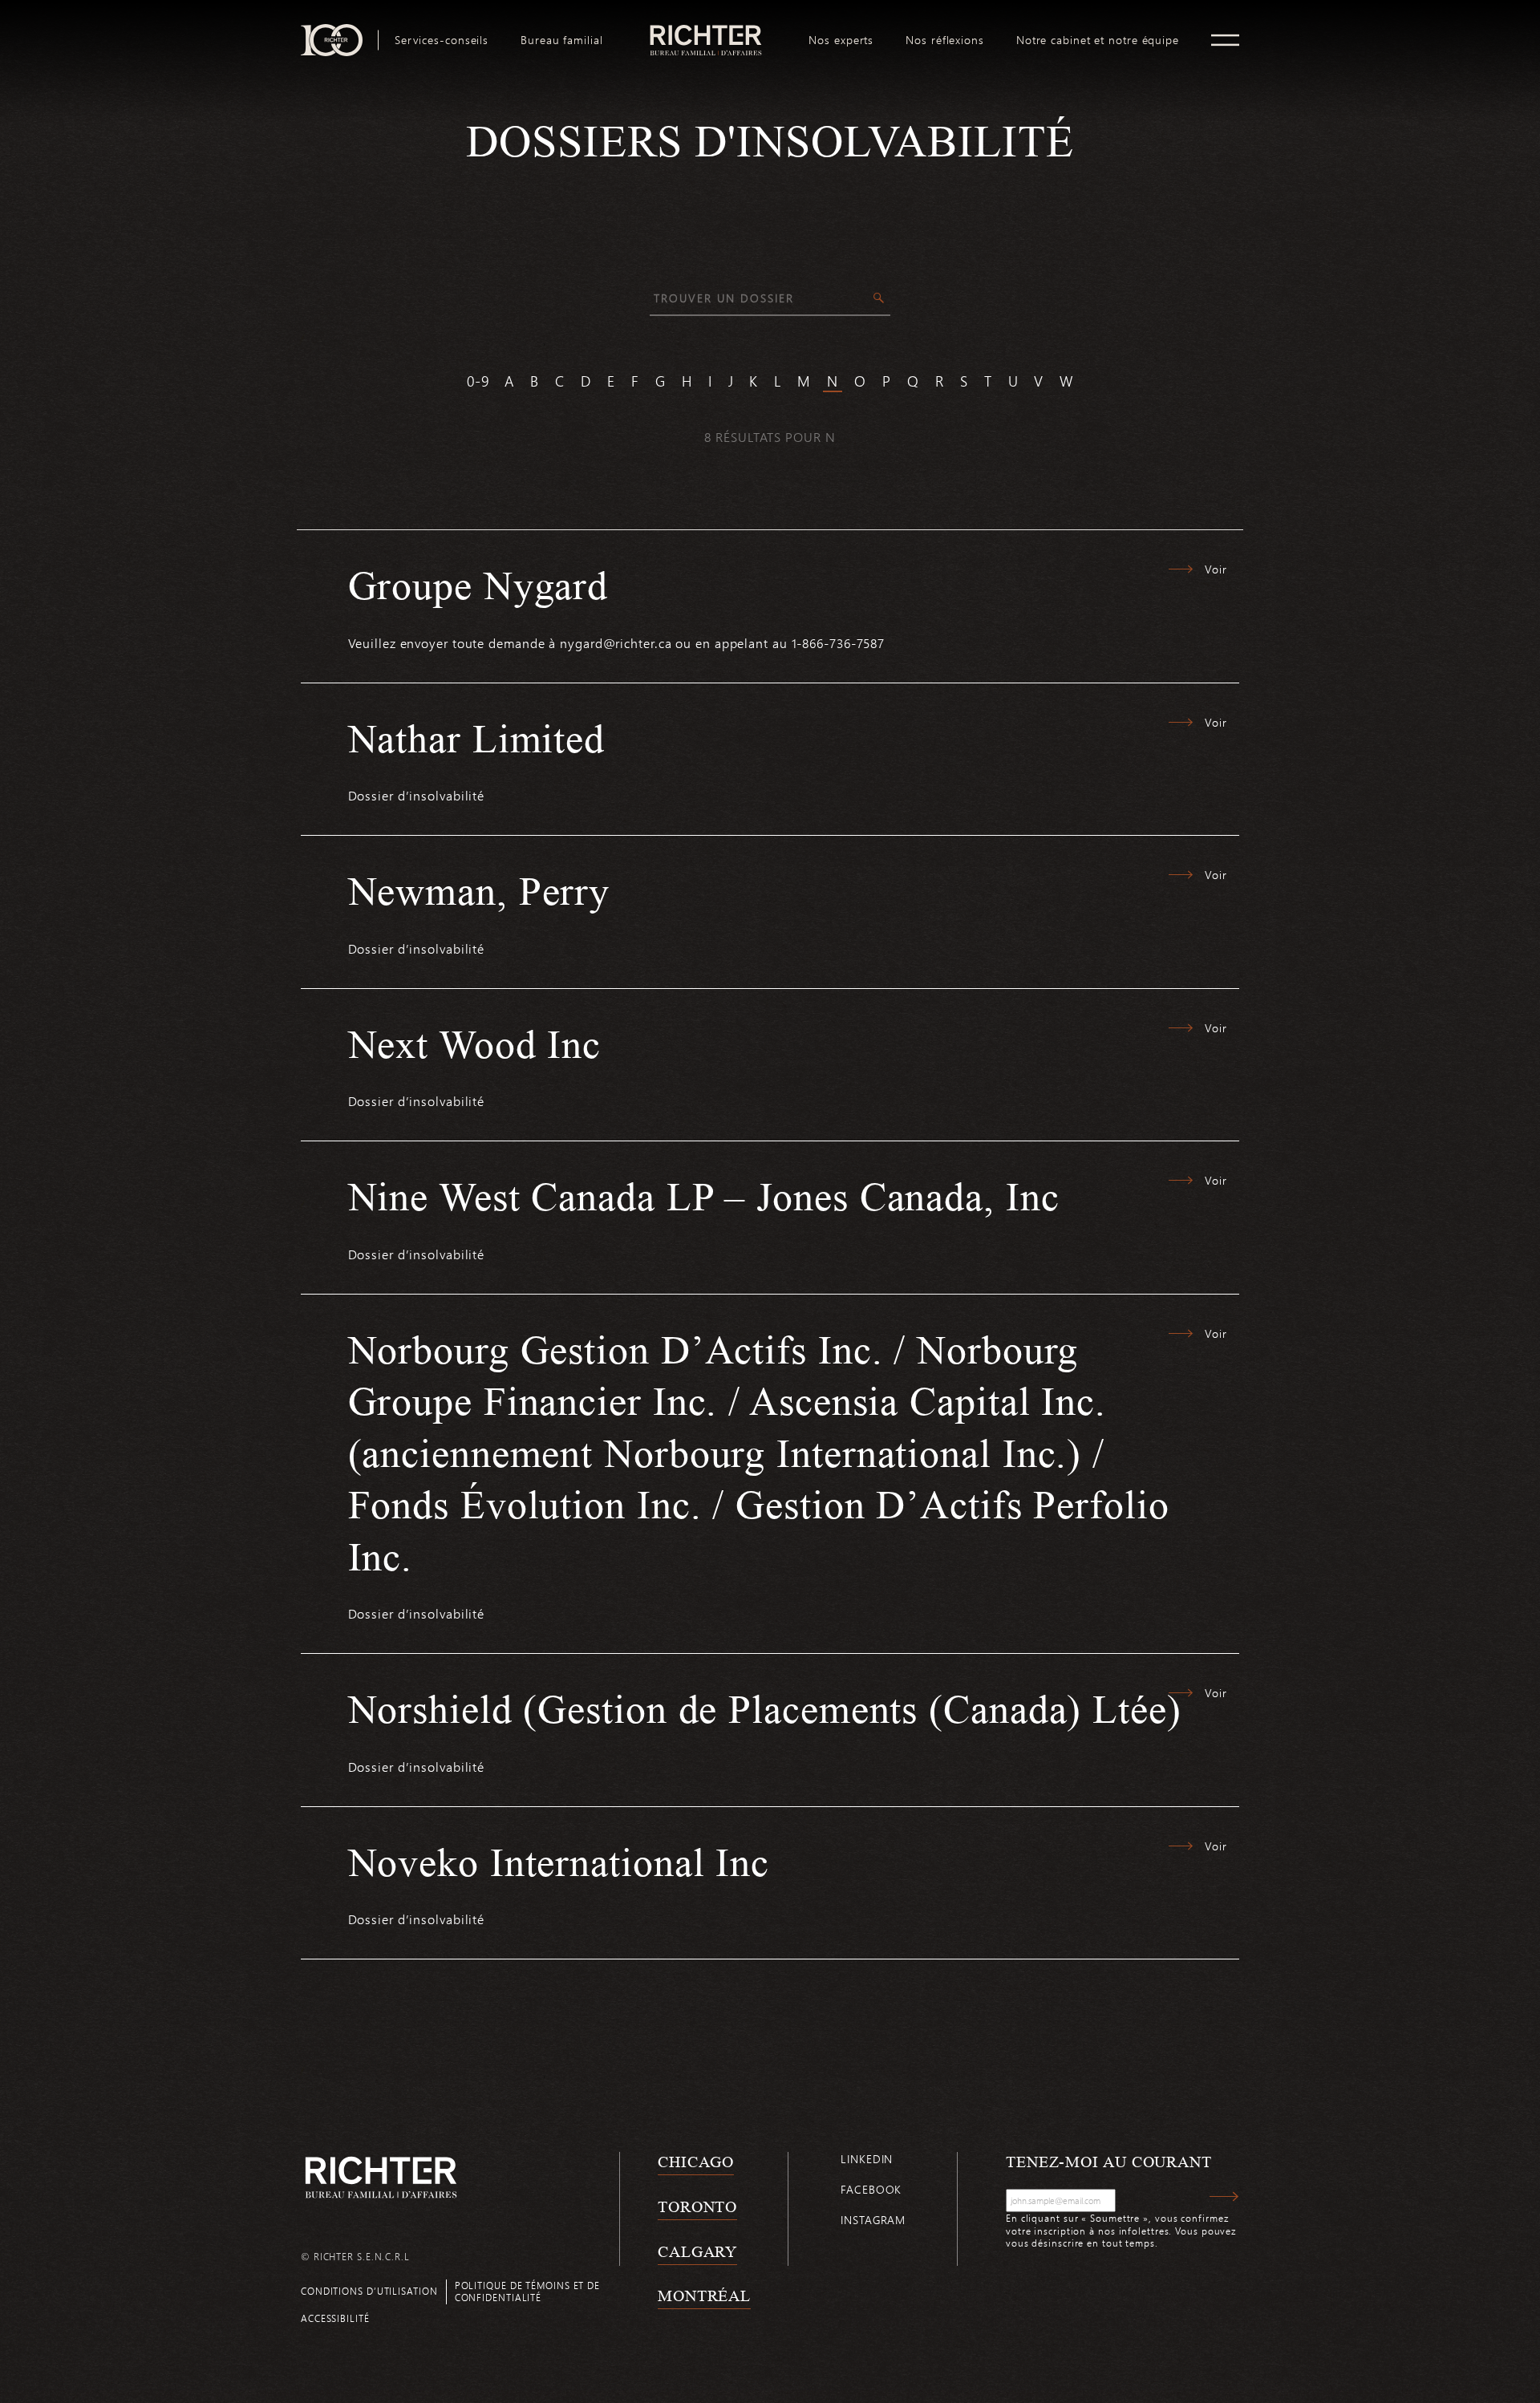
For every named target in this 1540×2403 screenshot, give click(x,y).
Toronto (697, 2206)
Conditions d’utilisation (369, 2291)
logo (706, 30)
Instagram (873, 2220)
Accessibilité (335, 2318)
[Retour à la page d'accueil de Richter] (381, 2177)
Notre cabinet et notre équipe (1098, 40)
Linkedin (867, 2159)
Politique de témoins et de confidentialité (527, 2291)
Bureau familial (562, 40)
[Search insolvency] (879, 299)
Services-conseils (442, 40)
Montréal (704, 2296)
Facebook (871, 2189)
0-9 (478, 381)
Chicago (696, 2162)
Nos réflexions (945, 40)
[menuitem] (442, 40)
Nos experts (841, 40)
